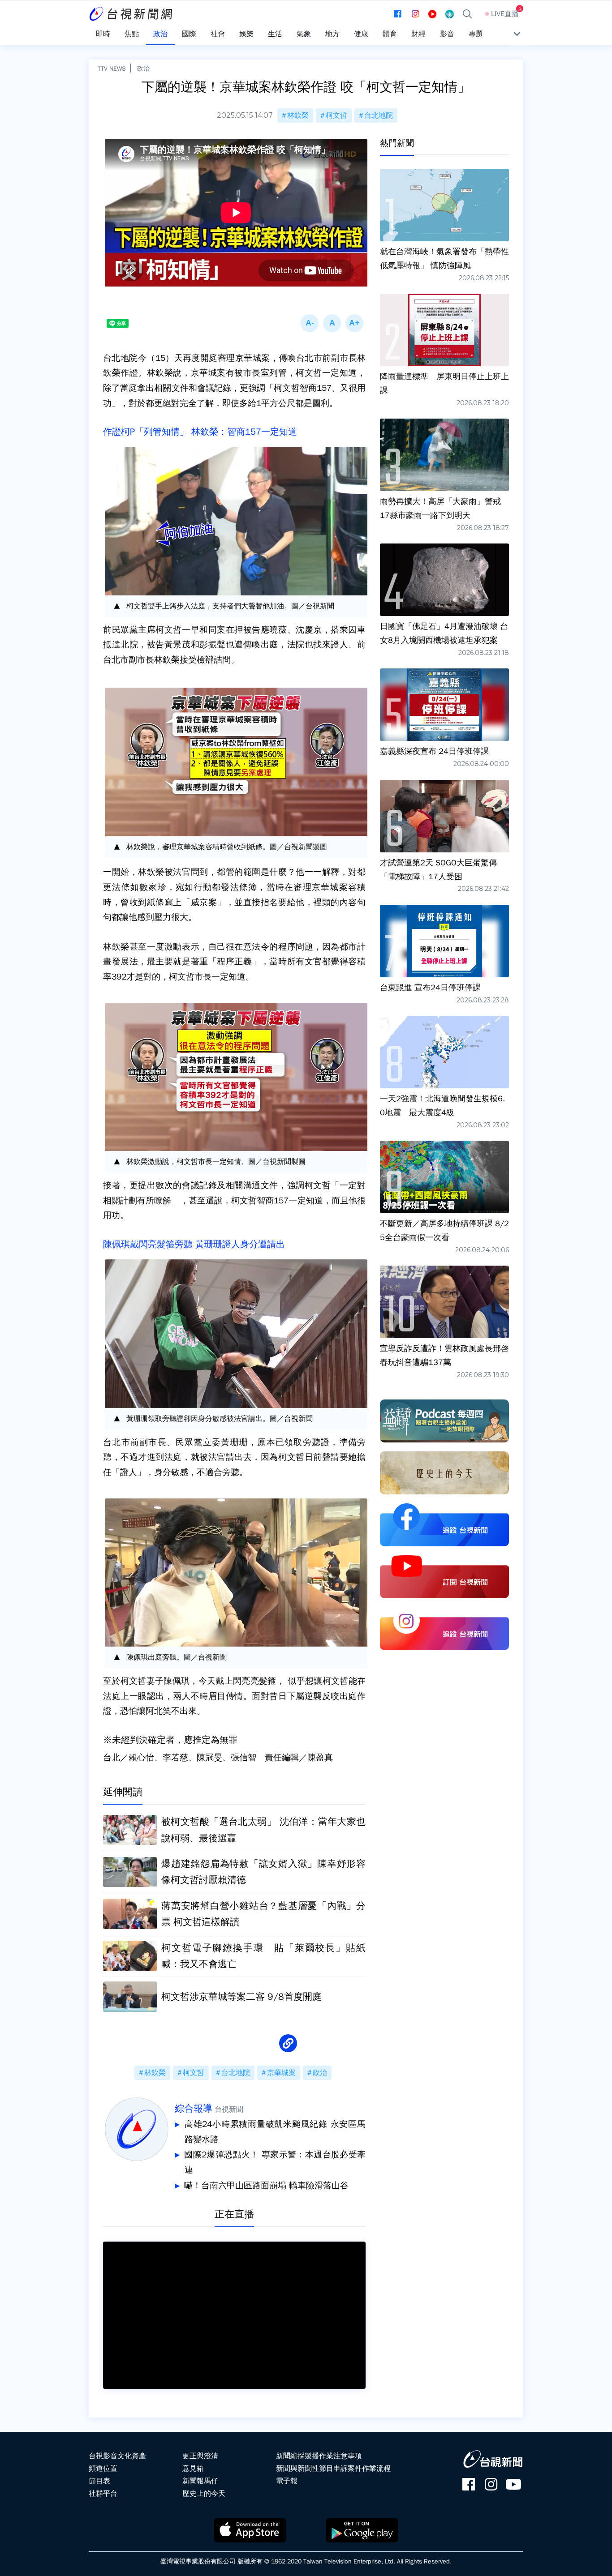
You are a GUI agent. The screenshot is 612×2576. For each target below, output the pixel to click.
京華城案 (281, 2073)
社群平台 (103, 2494)
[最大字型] (354, 323)
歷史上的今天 (204, 2494)
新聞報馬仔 (200, 2481)
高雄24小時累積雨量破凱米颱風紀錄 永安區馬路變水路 (275, 2132)
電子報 (287, 2481)
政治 (143, 68)
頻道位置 (103, 2469)
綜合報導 (194, 2109)
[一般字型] (332, 323)
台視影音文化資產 (117, 2456)
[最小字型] (310, 323)
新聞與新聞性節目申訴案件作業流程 (333, 2469)
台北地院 (379, 116)
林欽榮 (298, 116)
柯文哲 (336, 116)
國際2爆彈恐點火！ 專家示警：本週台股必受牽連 (275, 2162)
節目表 (99, 2481)
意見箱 (193, 2469)
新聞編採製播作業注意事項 (319, 2456)
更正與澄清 (200, 2456)
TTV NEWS (112, 68)
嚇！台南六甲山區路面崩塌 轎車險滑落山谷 (266, 2186)
